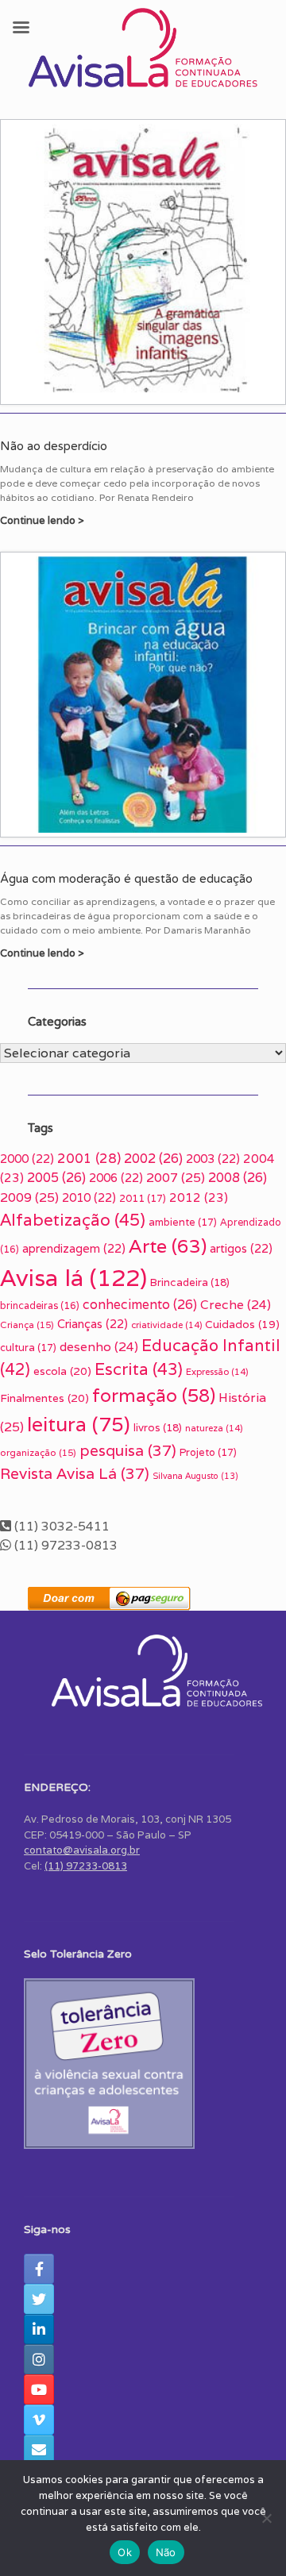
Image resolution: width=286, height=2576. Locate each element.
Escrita (139, 1369)
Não (166, 2552)
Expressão (217, 1372)
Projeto (208, 1452)
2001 (89, 1158)
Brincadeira (190, 1282)
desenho (99, 1346)
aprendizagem (74, 1248)
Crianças (93, 1324)
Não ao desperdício (54, 446)
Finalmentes (44, 1398)
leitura (79, 1424)
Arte (168, 1246)
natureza (214, 1428)
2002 (153, 1159)
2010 (89, 1198)
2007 (176, 1178)
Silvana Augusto (195, 1476)
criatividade (166, 1325)
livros (158, 1428)
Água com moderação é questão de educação (126, 879)
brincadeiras (40, 1305)
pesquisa (128, 1450)
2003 (213, 1159)
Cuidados (242, 1324)
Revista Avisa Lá (75, 1473)
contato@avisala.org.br (82, 1850)
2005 (56, 1178)
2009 (29, 1198)
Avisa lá (73, 1277)
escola (62, 1371)
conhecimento (140, 1305)
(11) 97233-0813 (86, 1866)
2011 (143, 1198)
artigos (241, 1248)
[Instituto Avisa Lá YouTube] (39, 2389)
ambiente (183, 1222)
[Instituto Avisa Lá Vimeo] (39, 2420)
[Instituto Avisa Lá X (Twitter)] (39, 2299)
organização (38, 1452)
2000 (27, 1159)
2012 (199, 1198)
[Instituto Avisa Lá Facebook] (39, 2269)
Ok (125, 2552)
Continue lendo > (43, 520)
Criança (27, 1325)
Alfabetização (73, 1220)
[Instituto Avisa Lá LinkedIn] (39, 2329)
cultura (28, 1348)
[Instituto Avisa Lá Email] (39, 2450)
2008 (238, 1178)
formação (154, 1396)
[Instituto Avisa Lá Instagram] (39, 2359)
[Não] (266, 2518)
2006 (116, 1178)
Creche (236, 1304)
